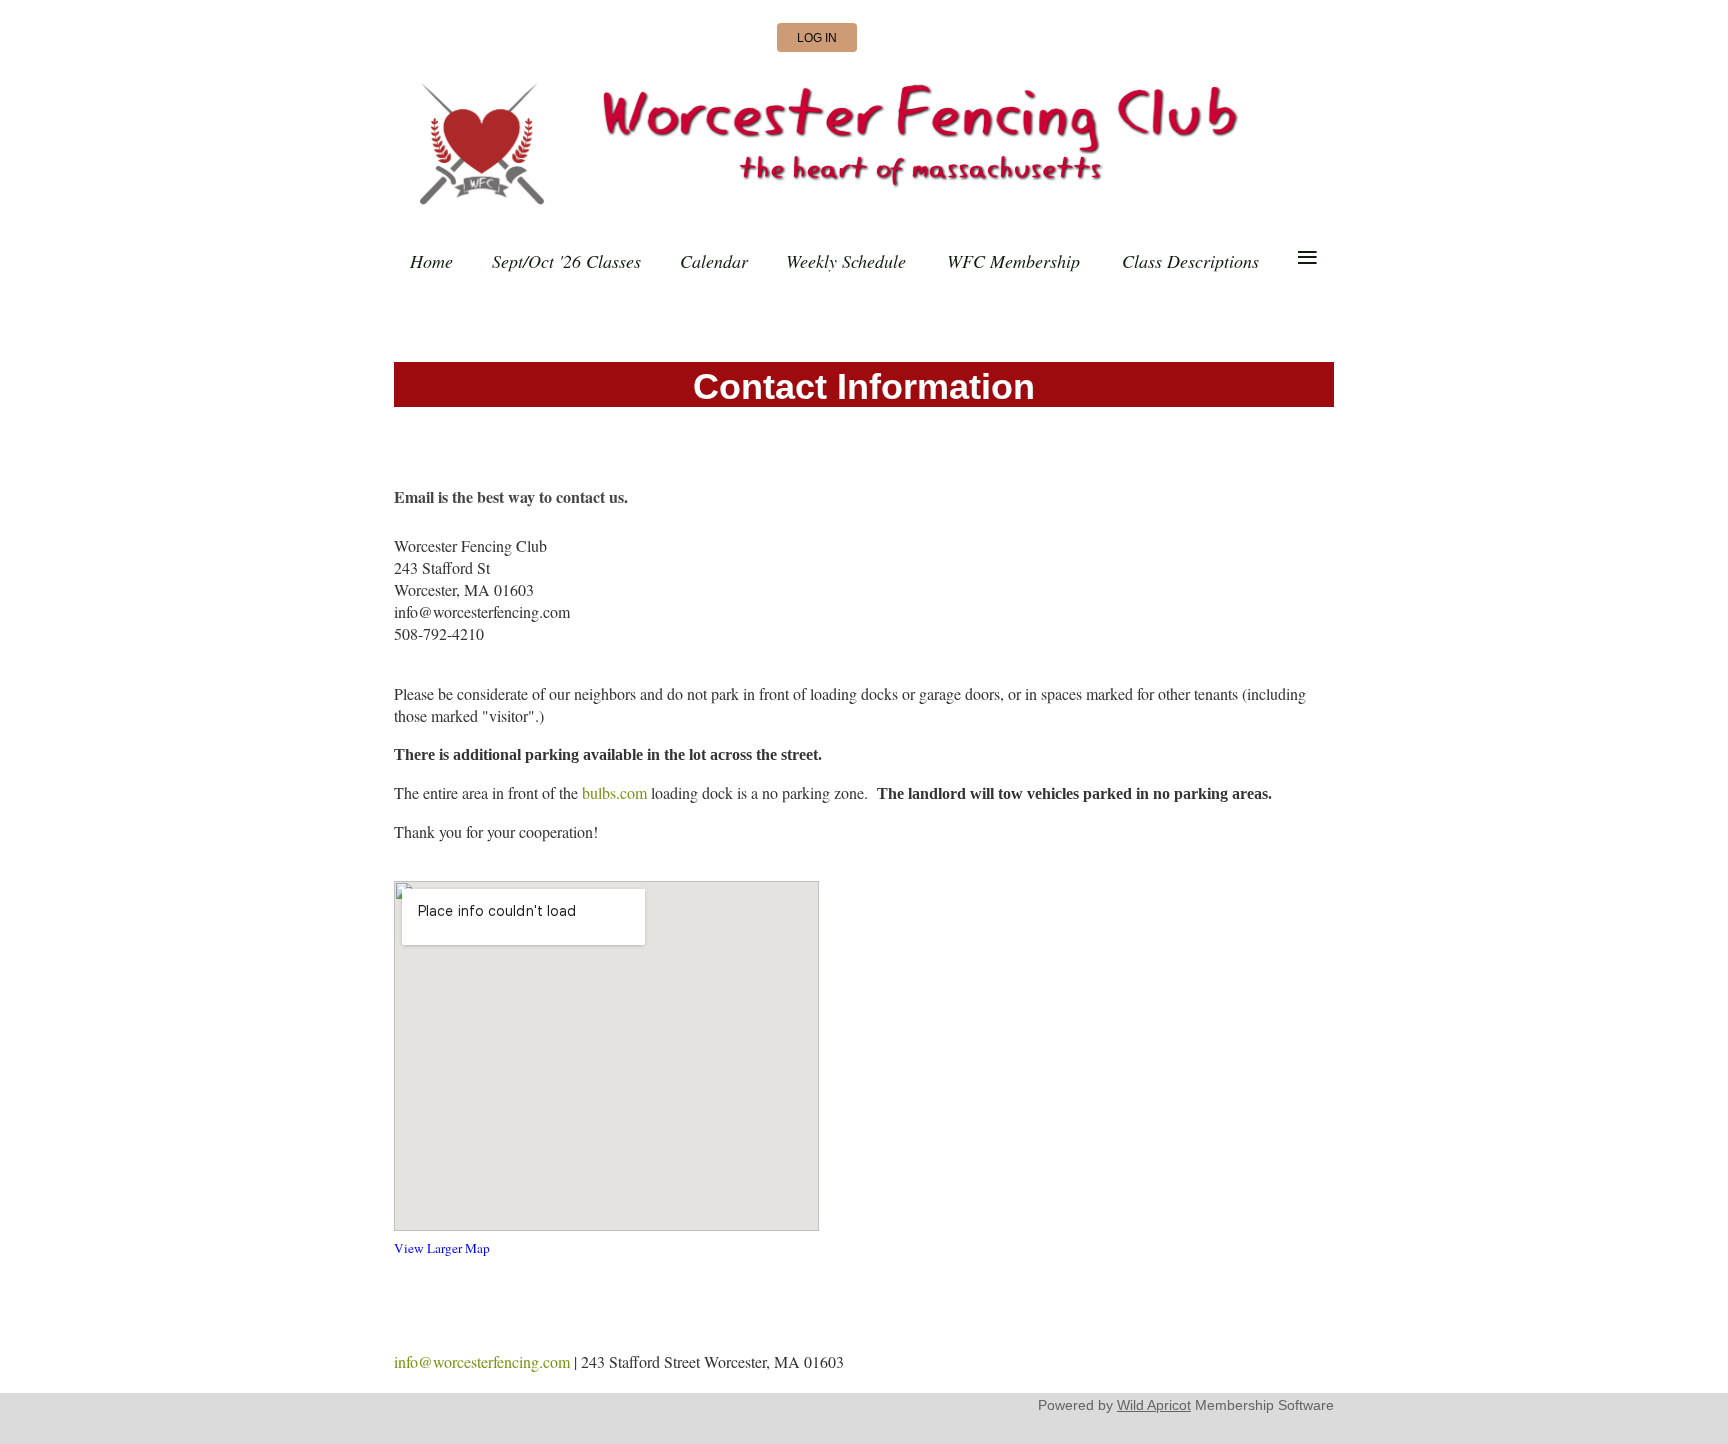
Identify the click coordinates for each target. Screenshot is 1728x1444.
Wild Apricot (1154, 1405)
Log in (817, 38)
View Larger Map (442, 1248)
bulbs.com (614, 792)
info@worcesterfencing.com (482, 1361)
